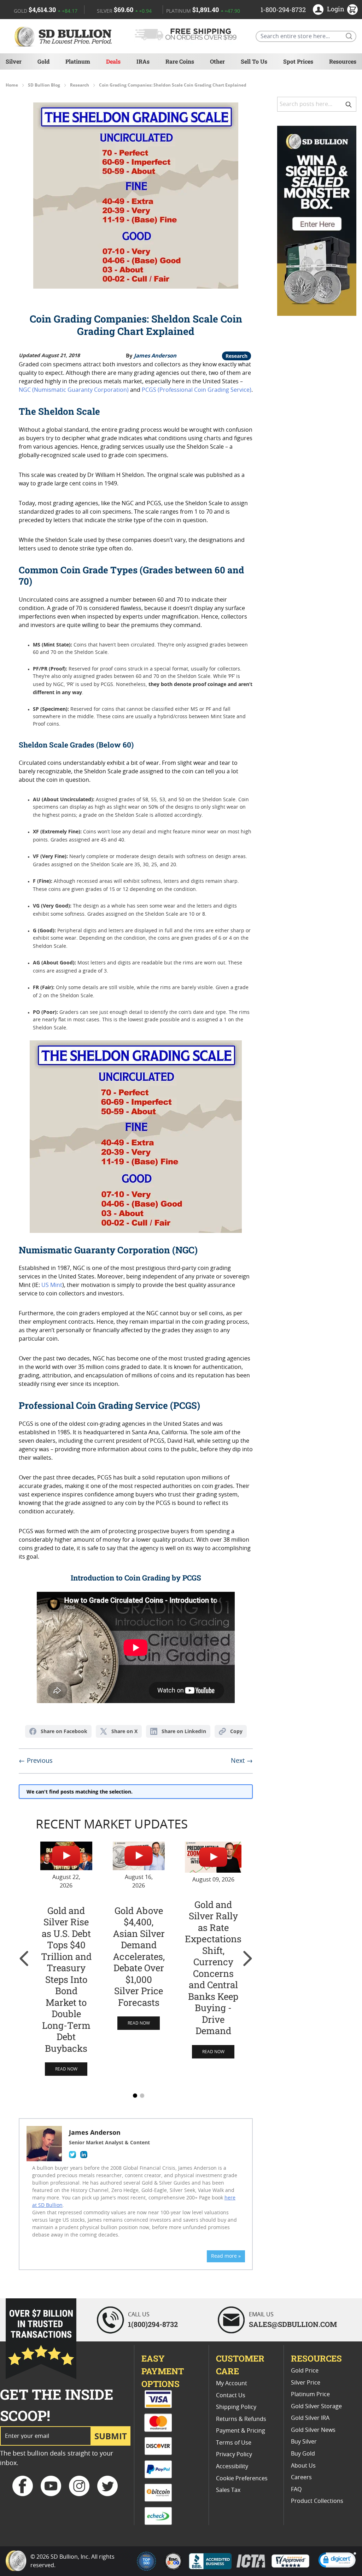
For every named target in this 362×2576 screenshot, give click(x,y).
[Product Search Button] (349, 36)
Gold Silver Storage (316, 2406)
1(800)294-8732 (153, 2324)
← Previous (36, 1761)
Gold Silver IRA (310, 2418)
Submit (111, 2436)
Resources (343, 61)
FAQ (296, 2489)
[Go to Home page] (64, 36)
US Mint (52, 1285)
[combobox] (317, 104)
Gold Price (305, 2371)
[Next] (247, 1958)
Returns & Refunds (241, 2419)
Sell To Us (254, 61)
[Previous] (24, 1958)
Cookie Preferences (242, 2478)
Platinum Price (310, 2394)
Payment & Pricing (241, 2431)
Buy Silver (304, 2442)
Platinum (78, 61)
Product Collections (317, 2501)
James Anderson (155, 355)
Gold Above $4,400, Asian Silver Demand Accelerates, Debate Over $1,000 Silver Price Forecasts (139, 1957)
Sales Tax (228, 2490)
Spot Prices (298, 61)
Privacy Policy (234, 2454)
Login (336, 9)
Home (12, 85)
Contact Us (231, 2395)
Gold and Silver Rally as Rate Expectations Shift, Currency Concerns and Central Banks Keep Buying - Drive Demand (213, 1968)
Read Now (66, 2069)
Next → (242, 1761)
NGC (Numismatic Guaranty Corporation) (74, 390)
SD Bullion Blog (44, 85)
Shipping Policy (236, 2407)
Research (80, 85)
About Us (303, 2466)
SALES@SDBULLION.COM (293, 2324)
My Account (232, 2383)
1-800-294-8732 (283, 10)
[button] (337, 2561)
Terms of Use (234, 2443)
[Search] (349, 104)
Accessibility (232, 2466)
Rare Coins (180, 61)
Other (217, 61)
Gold (43, 61)
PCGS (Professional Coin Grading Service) (197, 390)
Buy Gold (303, 2454)
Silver (14, 61)
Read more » (226, 2256)
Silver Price (306, 2383)
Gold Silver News (313, 2430)
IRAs (143, 61)
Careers (301, 2477)
